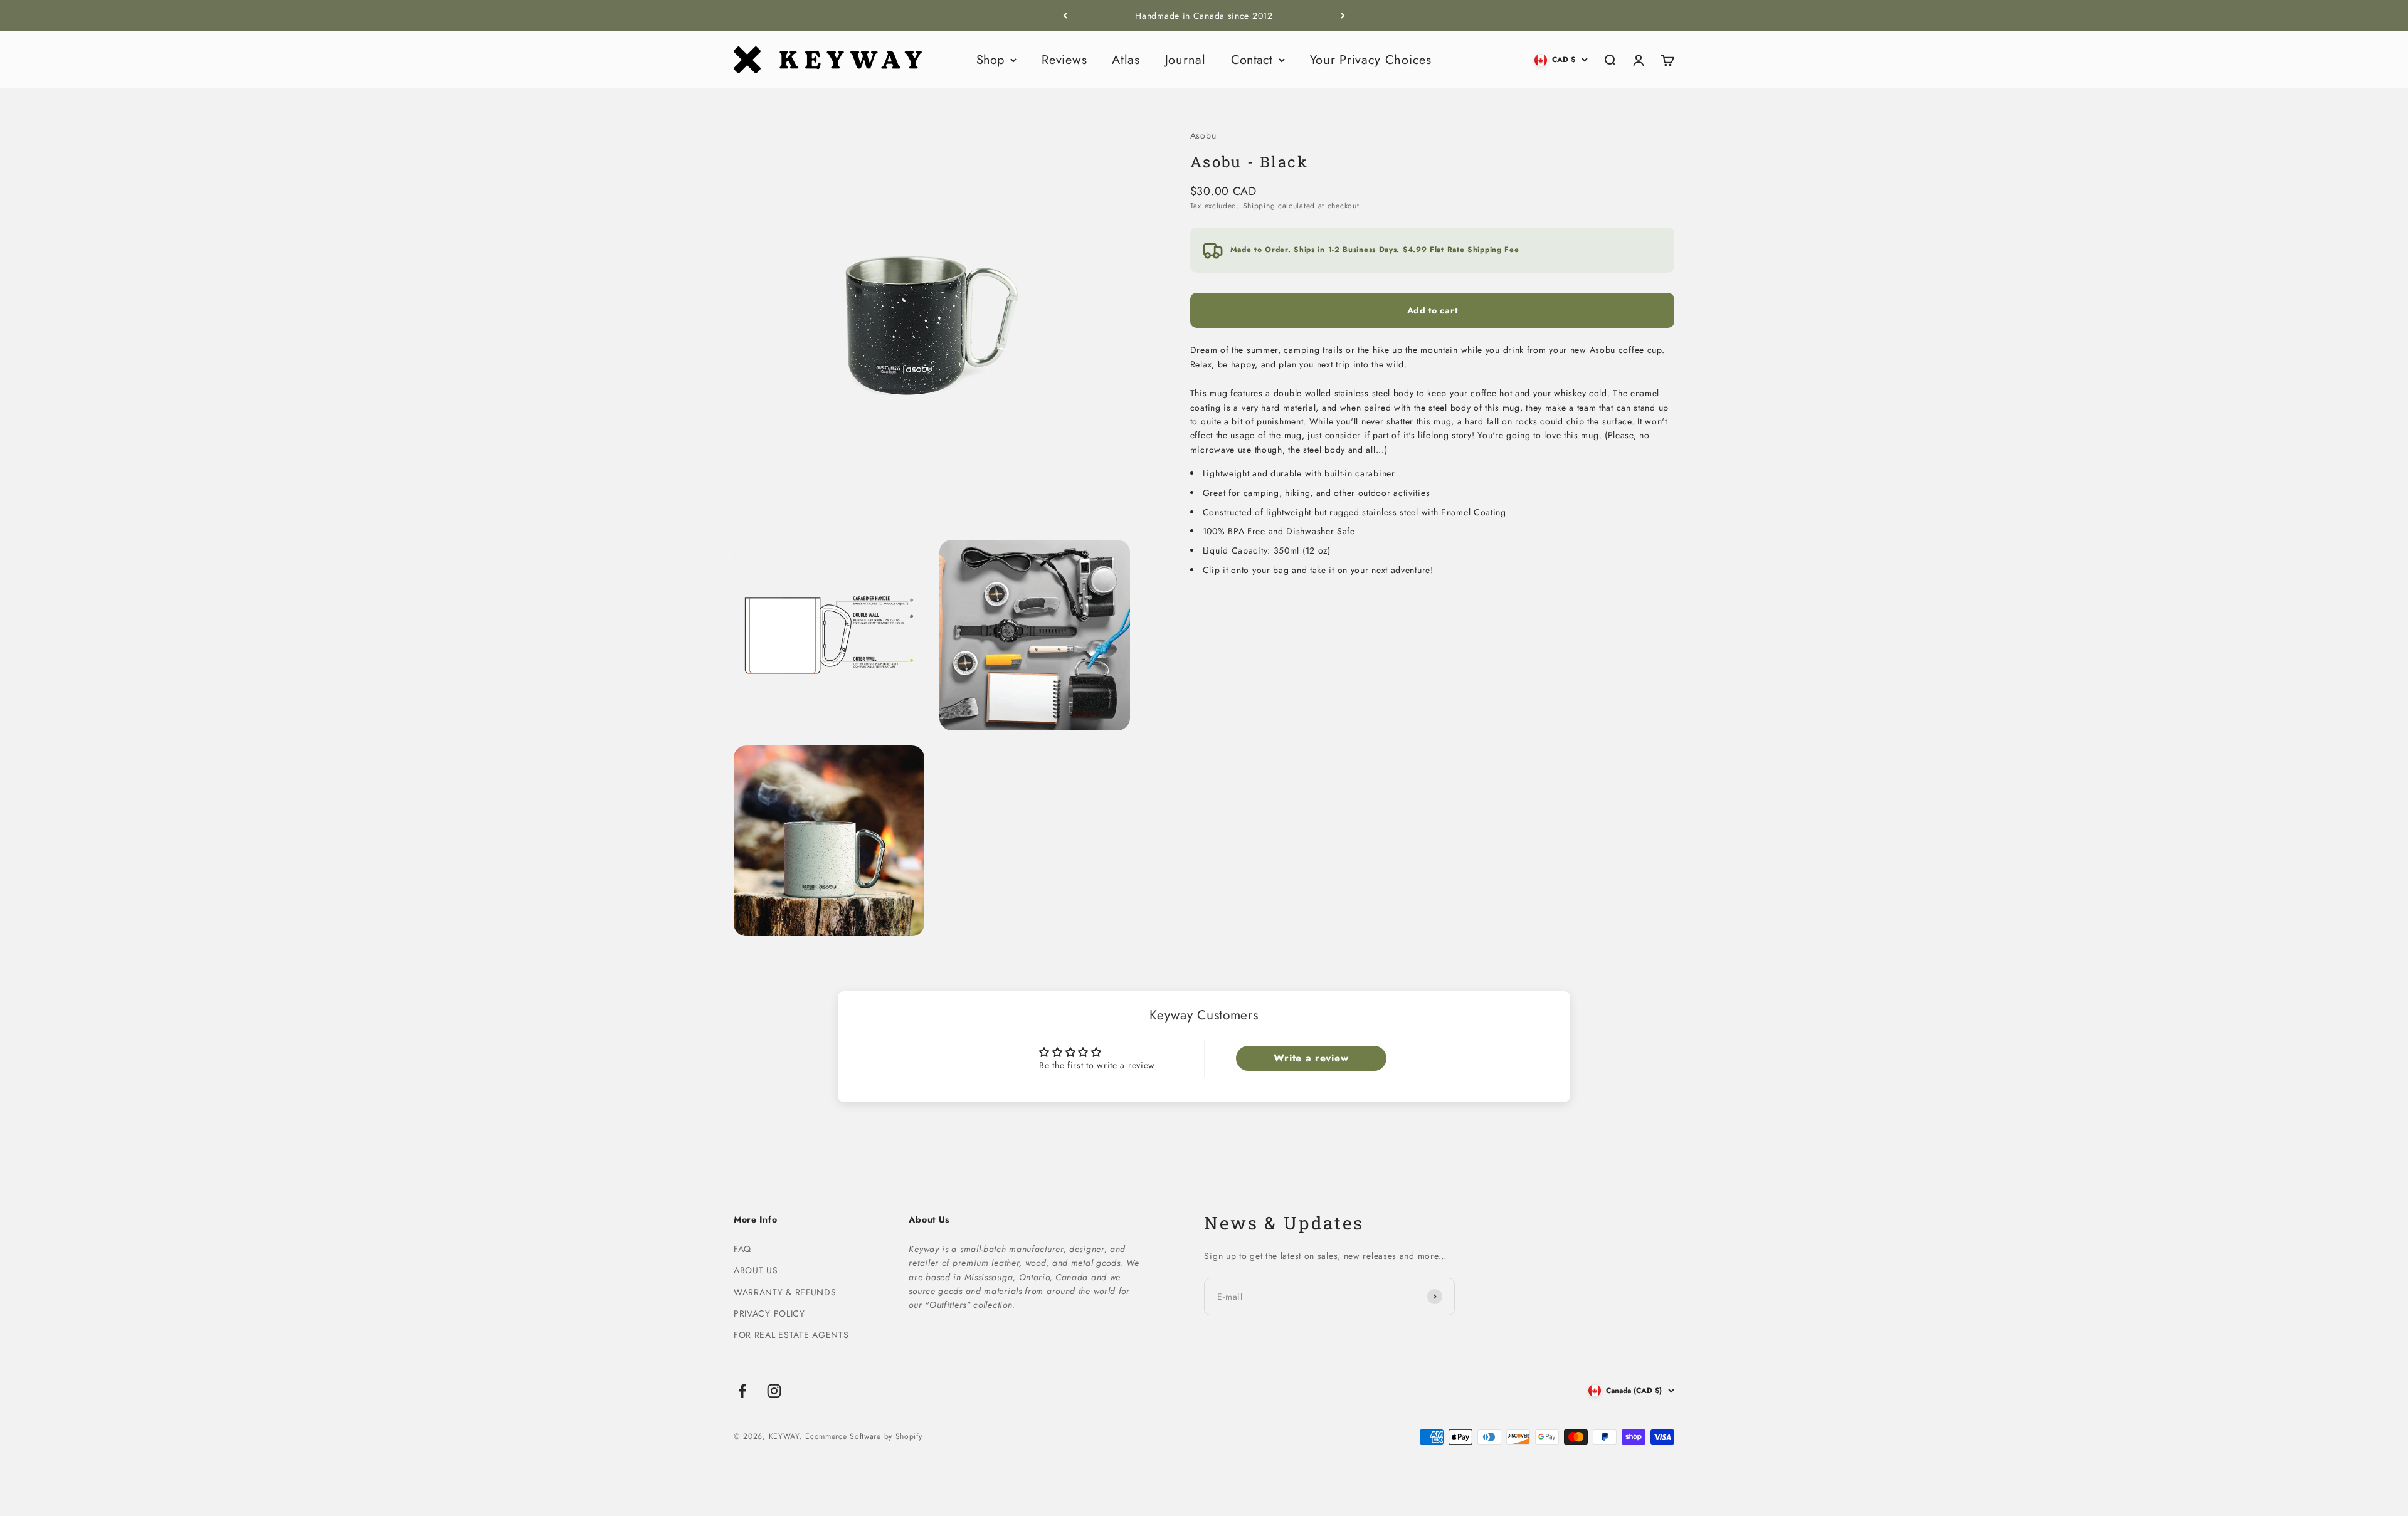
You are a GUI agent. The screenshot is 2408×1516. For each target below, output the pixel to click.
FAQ (742, 1249)
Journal (1186, 60)
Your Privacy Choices (1371, 60)
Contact (1252, 60)
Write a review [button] (1311, 1058)
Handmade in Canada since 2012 (1204, 16)
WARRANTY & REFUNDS (785, 1292)
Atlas (1126, 60)
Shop (990, 60)
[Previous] (1065, 16)
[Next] (1343, 16)
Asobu (1203, 135)
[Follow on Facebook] (742, 1391)
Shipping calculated (1279, 206)
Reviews (1064, 60)
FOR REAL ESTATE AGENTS (791, 1335)
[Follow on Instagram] (774, 1391)
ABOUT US (756, 1270)
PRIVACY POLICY (769, 1313)
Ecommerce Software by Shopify (863, 1436)
